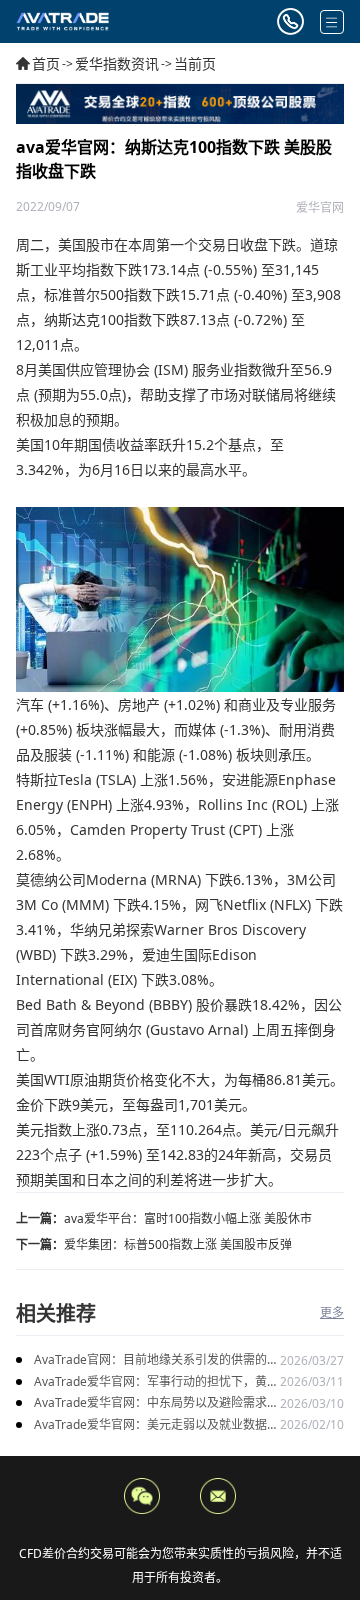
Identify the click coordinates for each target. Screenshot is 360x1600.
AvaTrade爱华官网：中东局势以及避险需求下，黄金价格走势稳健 (150, 1403)
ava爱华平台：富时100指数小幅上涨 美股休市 (188, 1218)
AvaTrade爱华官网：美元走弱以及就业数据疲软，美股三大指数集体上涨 (156, 1425)
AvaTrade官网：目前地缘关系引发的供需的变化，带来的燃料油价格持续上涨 (156, 1360)
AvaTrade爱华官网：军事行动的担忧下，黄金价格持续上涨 (156, 1382)
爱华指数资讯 (117, 63)
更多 (332, 1312)
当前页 (195, 63)
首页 (46, 63)
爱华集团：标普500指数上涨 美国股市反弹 (178, 1244)
